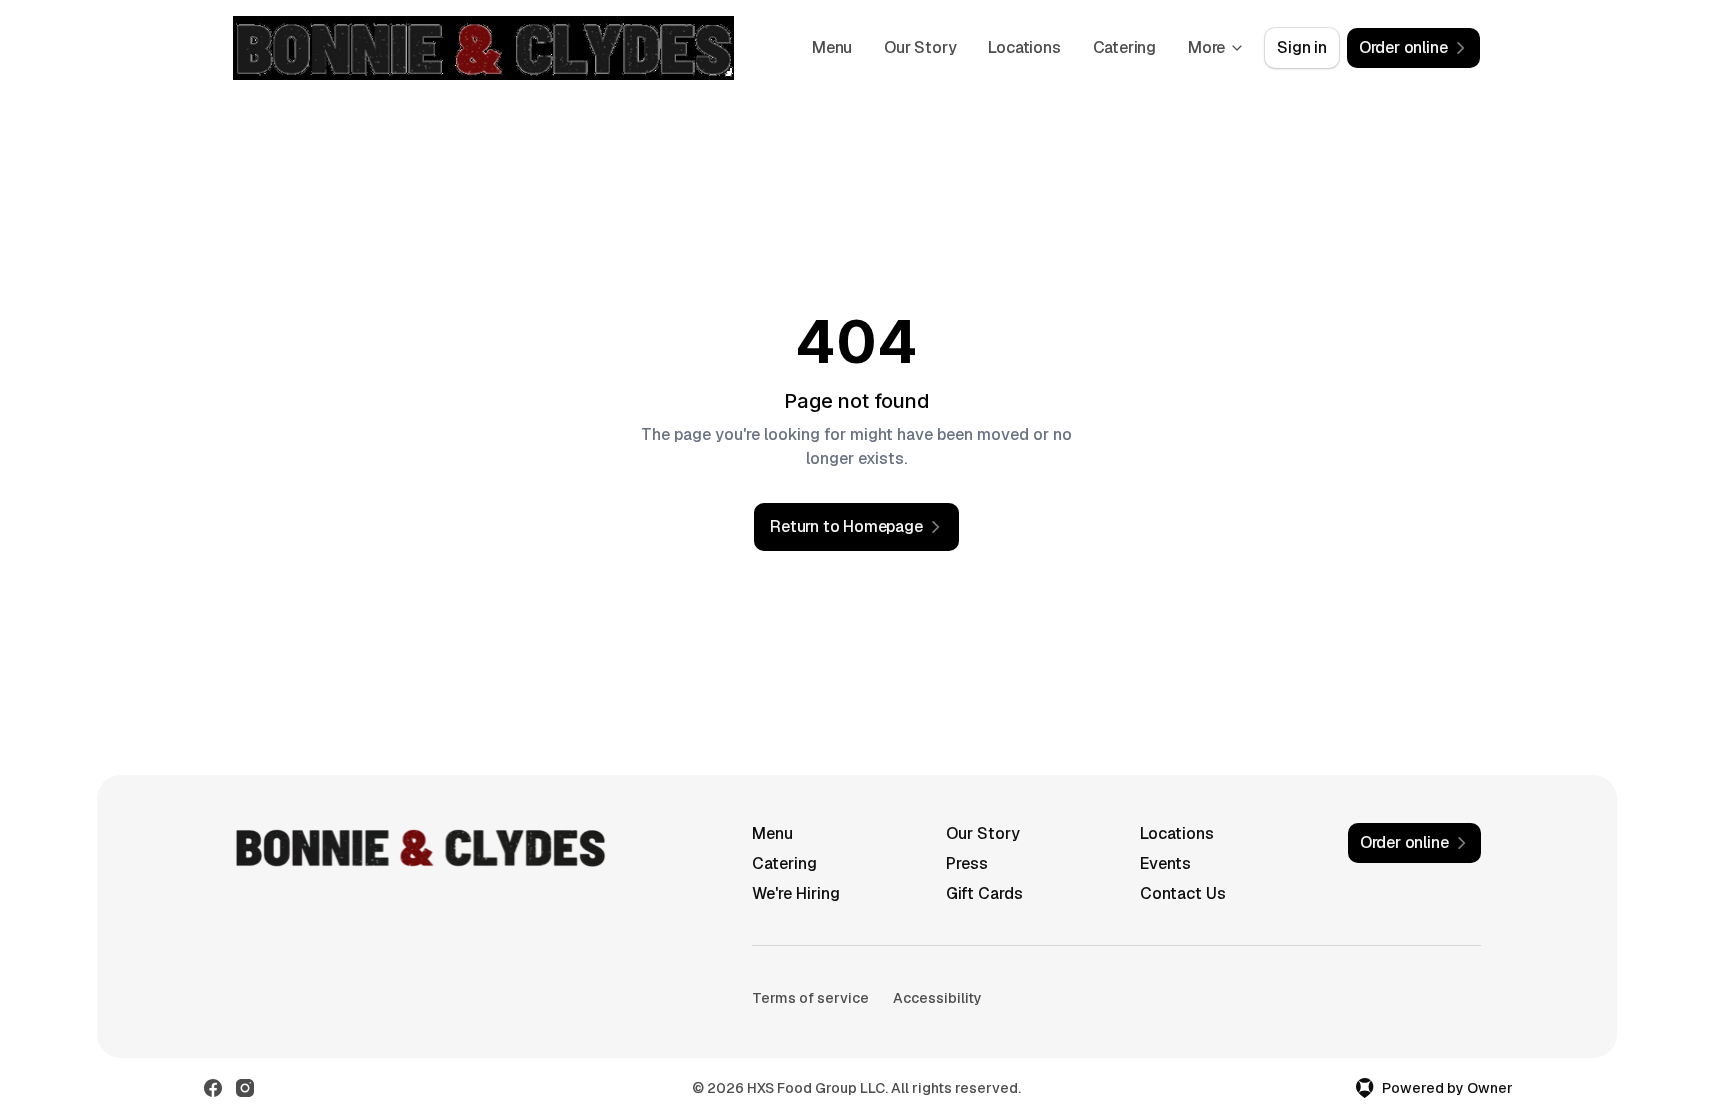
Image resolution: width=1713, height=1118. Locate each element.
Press (967, 863)
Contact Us (1183, 893)
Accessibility (937, 998)
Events (1165, 863)
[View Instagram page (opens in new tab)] (245, 1088)
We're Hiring (796, 893)
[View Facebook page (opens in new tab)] (213, 1088)
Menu (832, 47)
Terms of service (810, 998)
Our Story (920, 47)
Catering (1124, 47)
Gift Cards (984, 893)
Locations (1024, 47)
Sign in (1302, 47)
